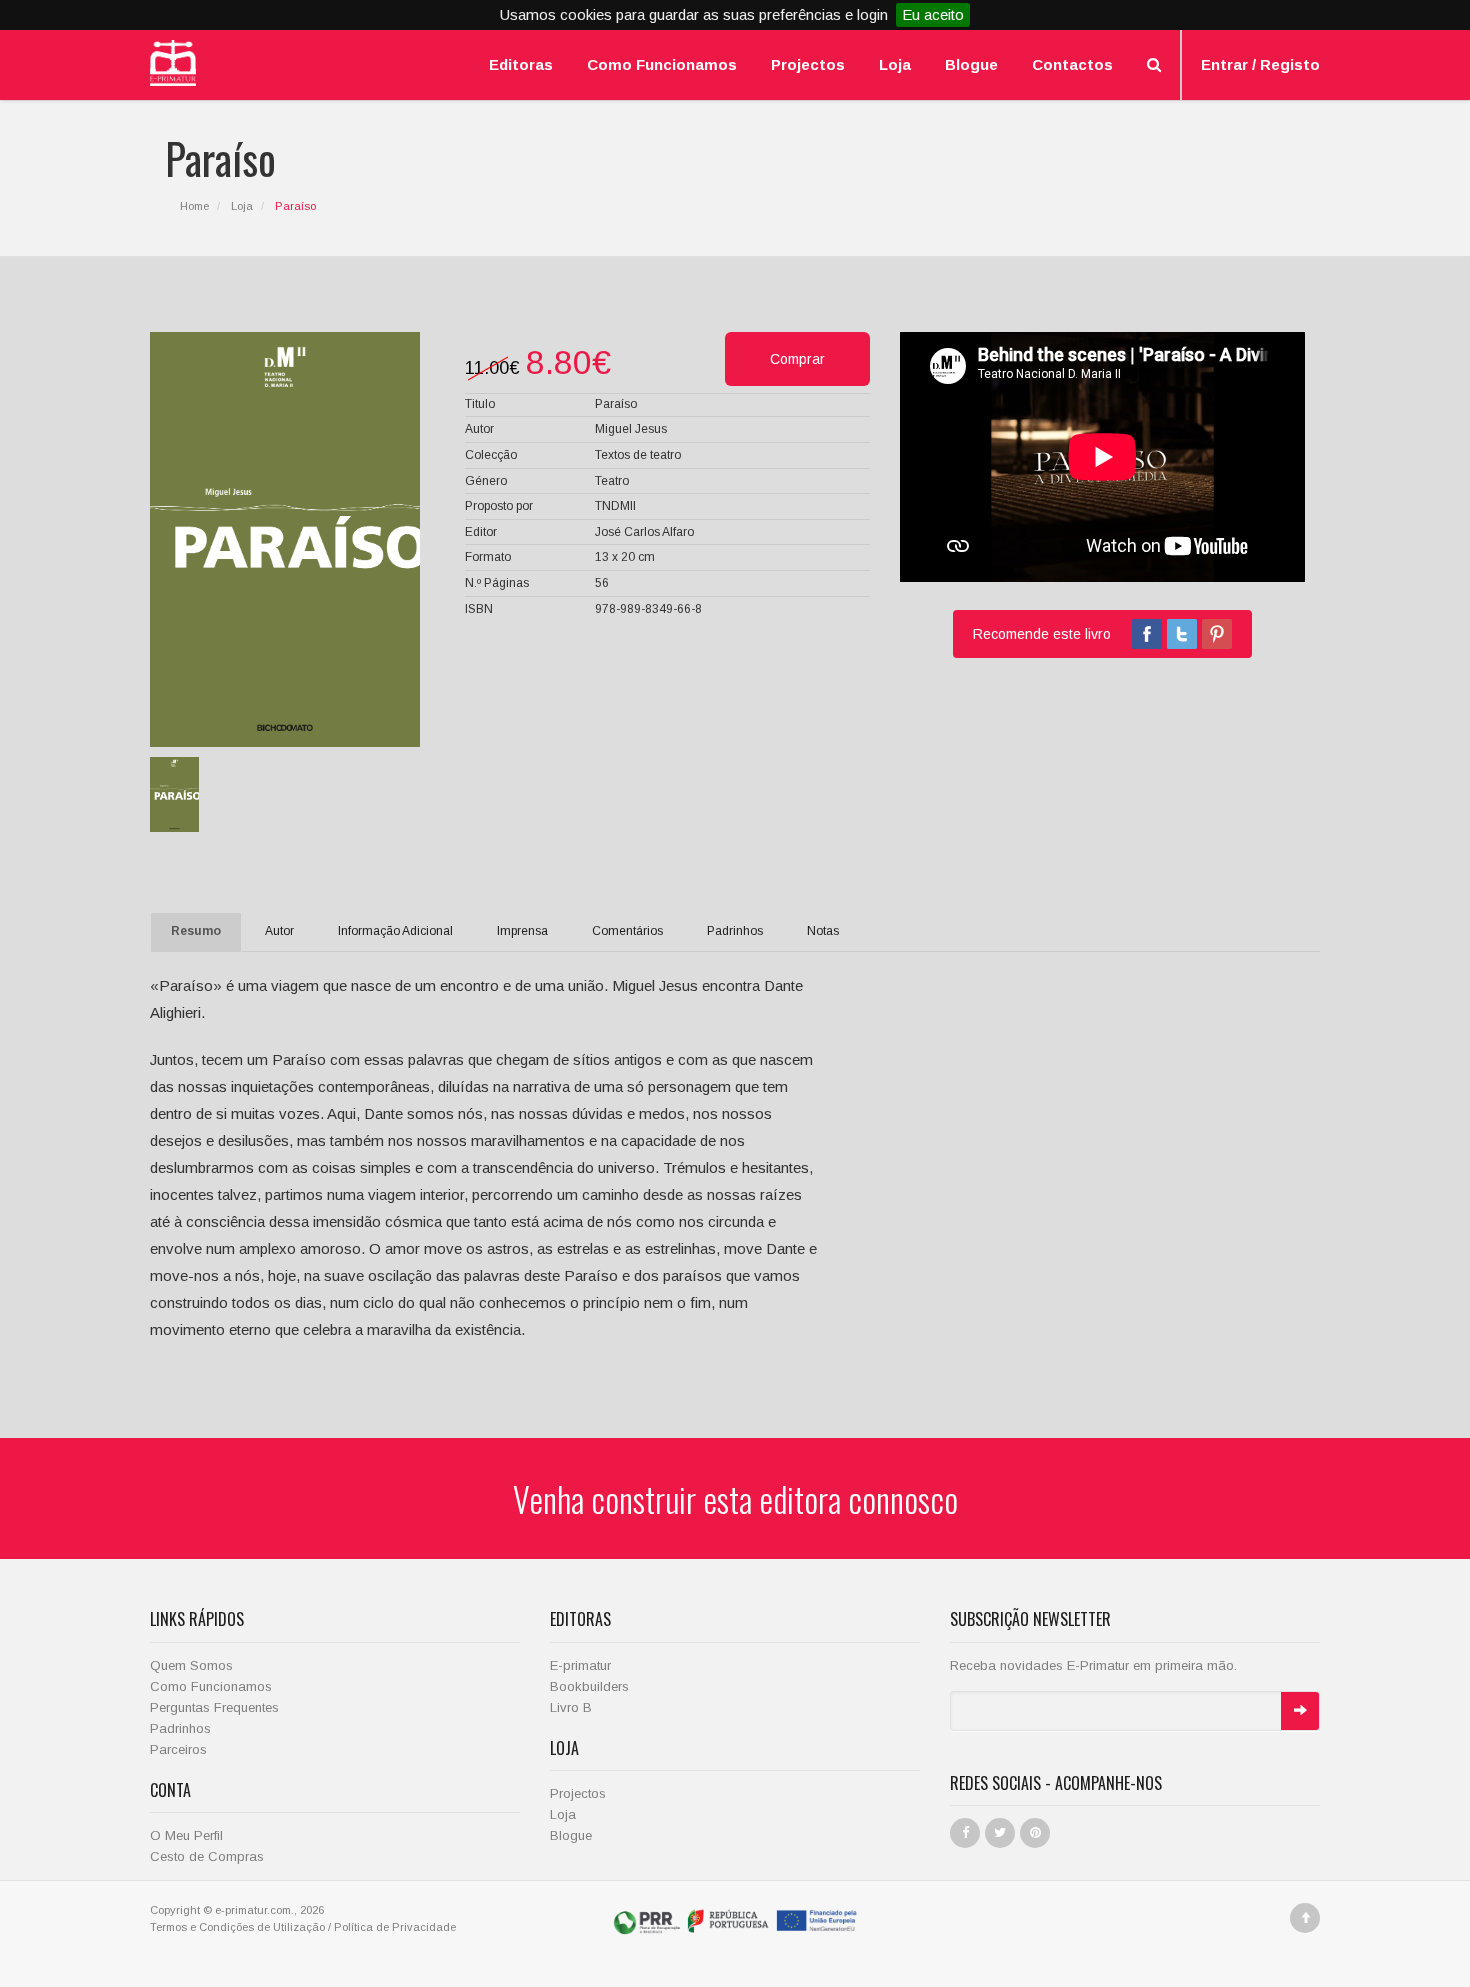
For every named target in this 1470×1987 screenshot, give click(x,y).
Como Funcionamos (662, 64)
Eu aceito (933, 14)
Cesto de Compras (207, 1856)
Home (194, 206)
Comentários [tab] (627, 931)
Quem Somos (191, 1665)
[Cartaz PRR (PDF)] (735, 1920)
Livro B (571, 1707)
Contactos (1072, 64)
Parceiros (178, 1749)
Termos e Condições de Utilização (237, 1927)
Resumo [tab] (196, 931)
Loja (895, 64)
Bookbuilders (589, 1686)
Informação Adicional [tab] (395, 931)
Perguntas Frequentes (214, 1707)
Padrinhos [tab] (735, 931)
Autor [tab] (279, 931)
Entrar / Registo (1260, 64)
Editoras (521, 64)
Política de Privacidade (395, 1927)
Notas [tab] (823, 931)
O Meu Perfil (186, 1835)
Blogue (971, 64)
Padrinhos (180, 1728)
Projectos (808, 64)
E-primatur (580, 1665)
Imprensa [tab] (522, 931)
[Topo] (1305, 1918)
